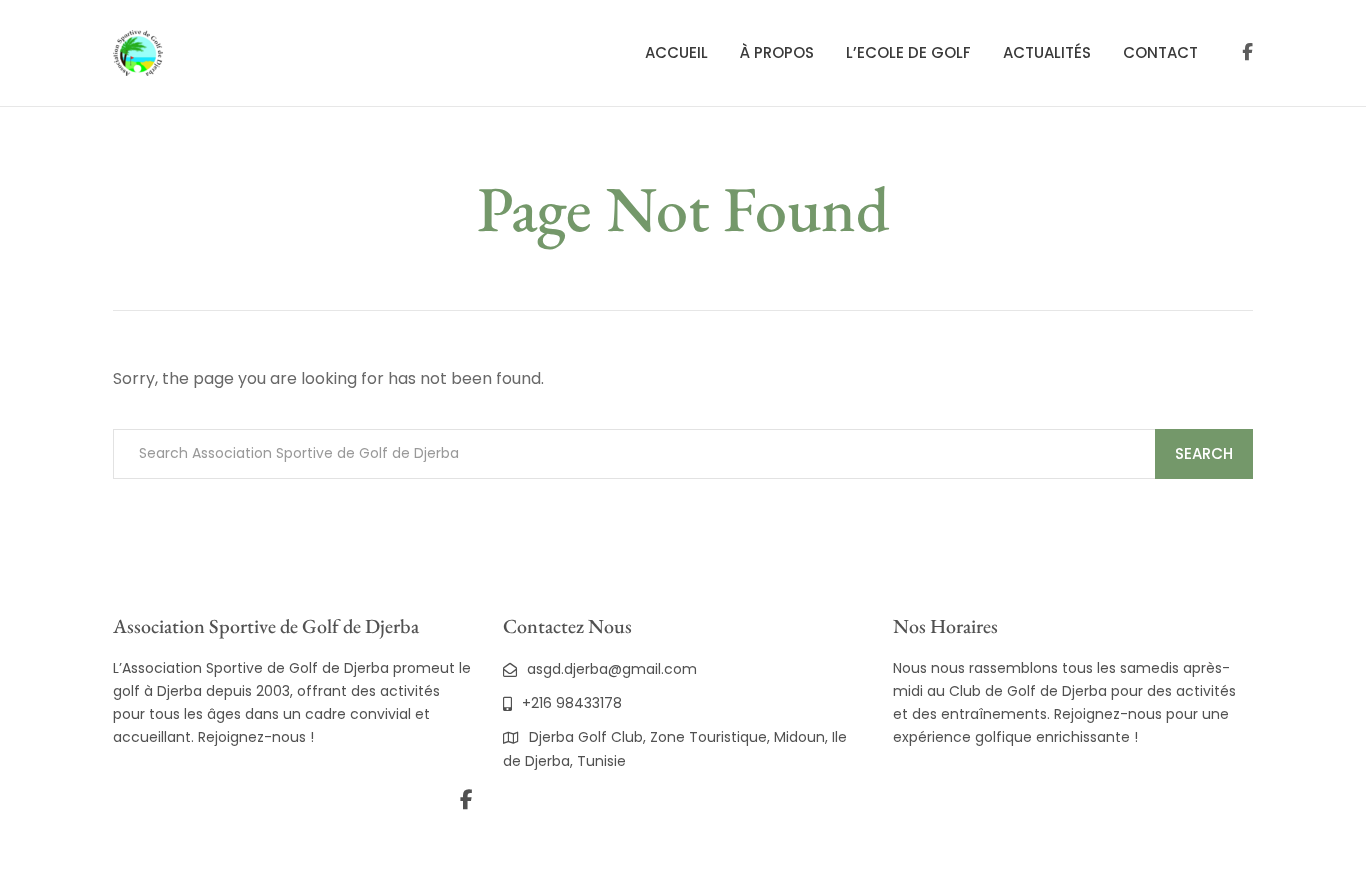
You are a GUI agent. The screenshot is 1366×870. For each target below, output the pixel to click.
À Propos (777, 52)
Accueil (676, 52)
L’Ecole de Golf (908, 52)
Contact (1160, 52)
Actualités (1047, 52)
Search (1204, 453)
